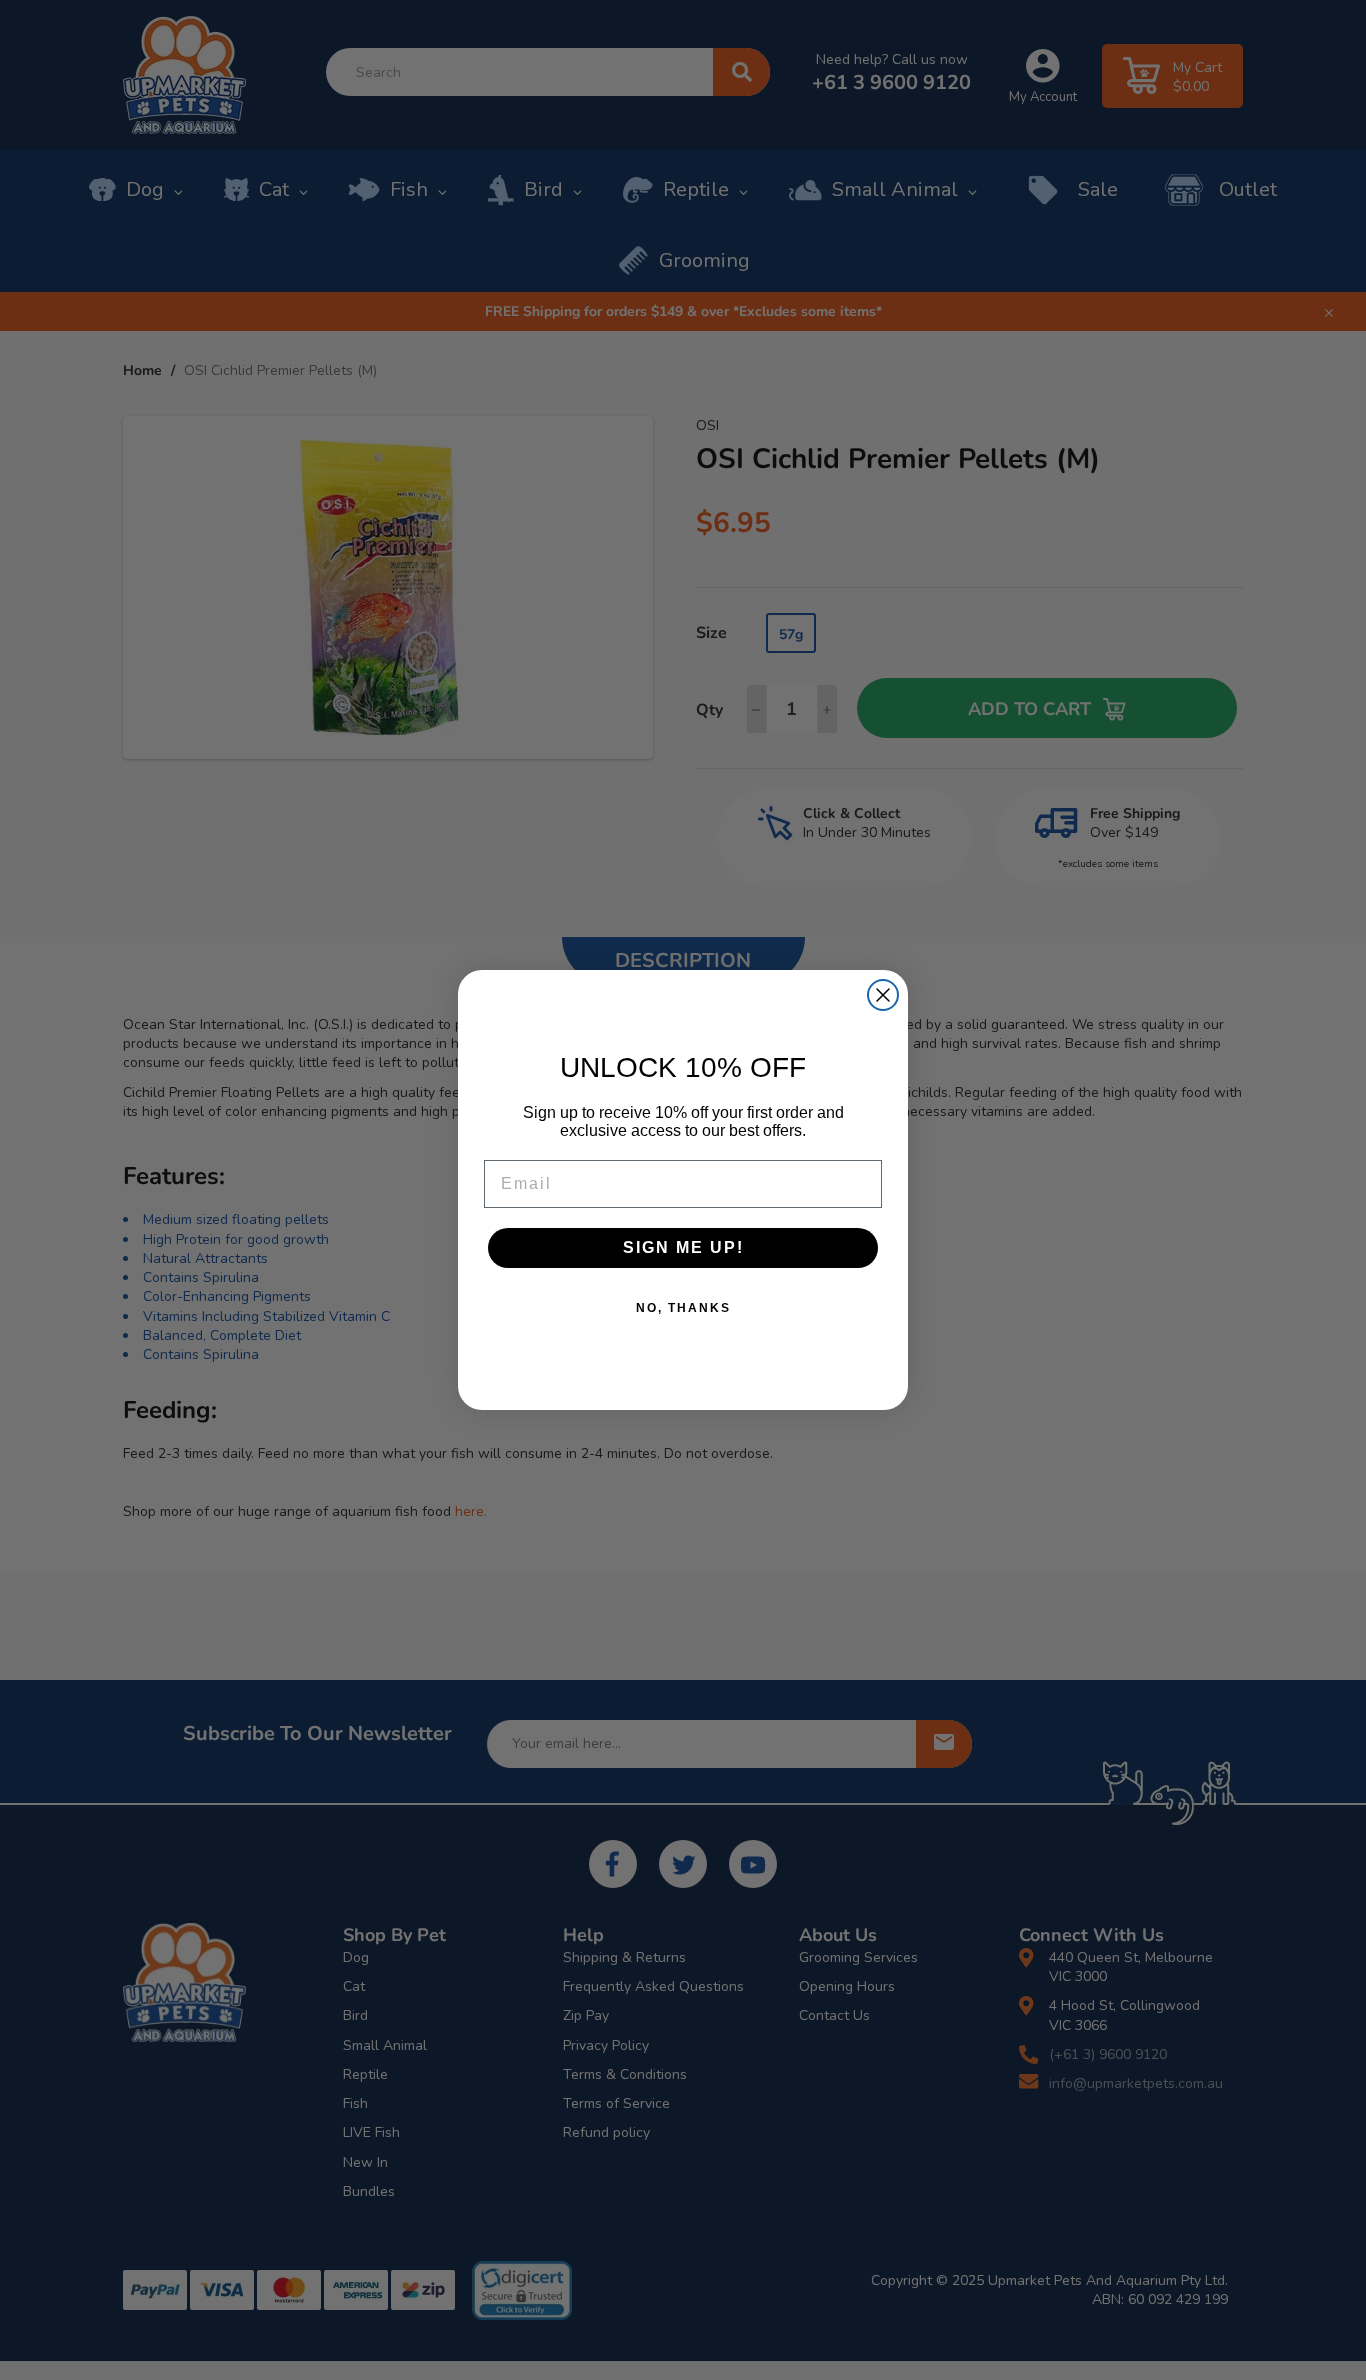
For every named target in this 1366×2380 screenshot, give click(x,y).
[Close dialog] (883, 995)
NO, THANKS (683, 1308)
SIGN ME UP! (683, 1247)
